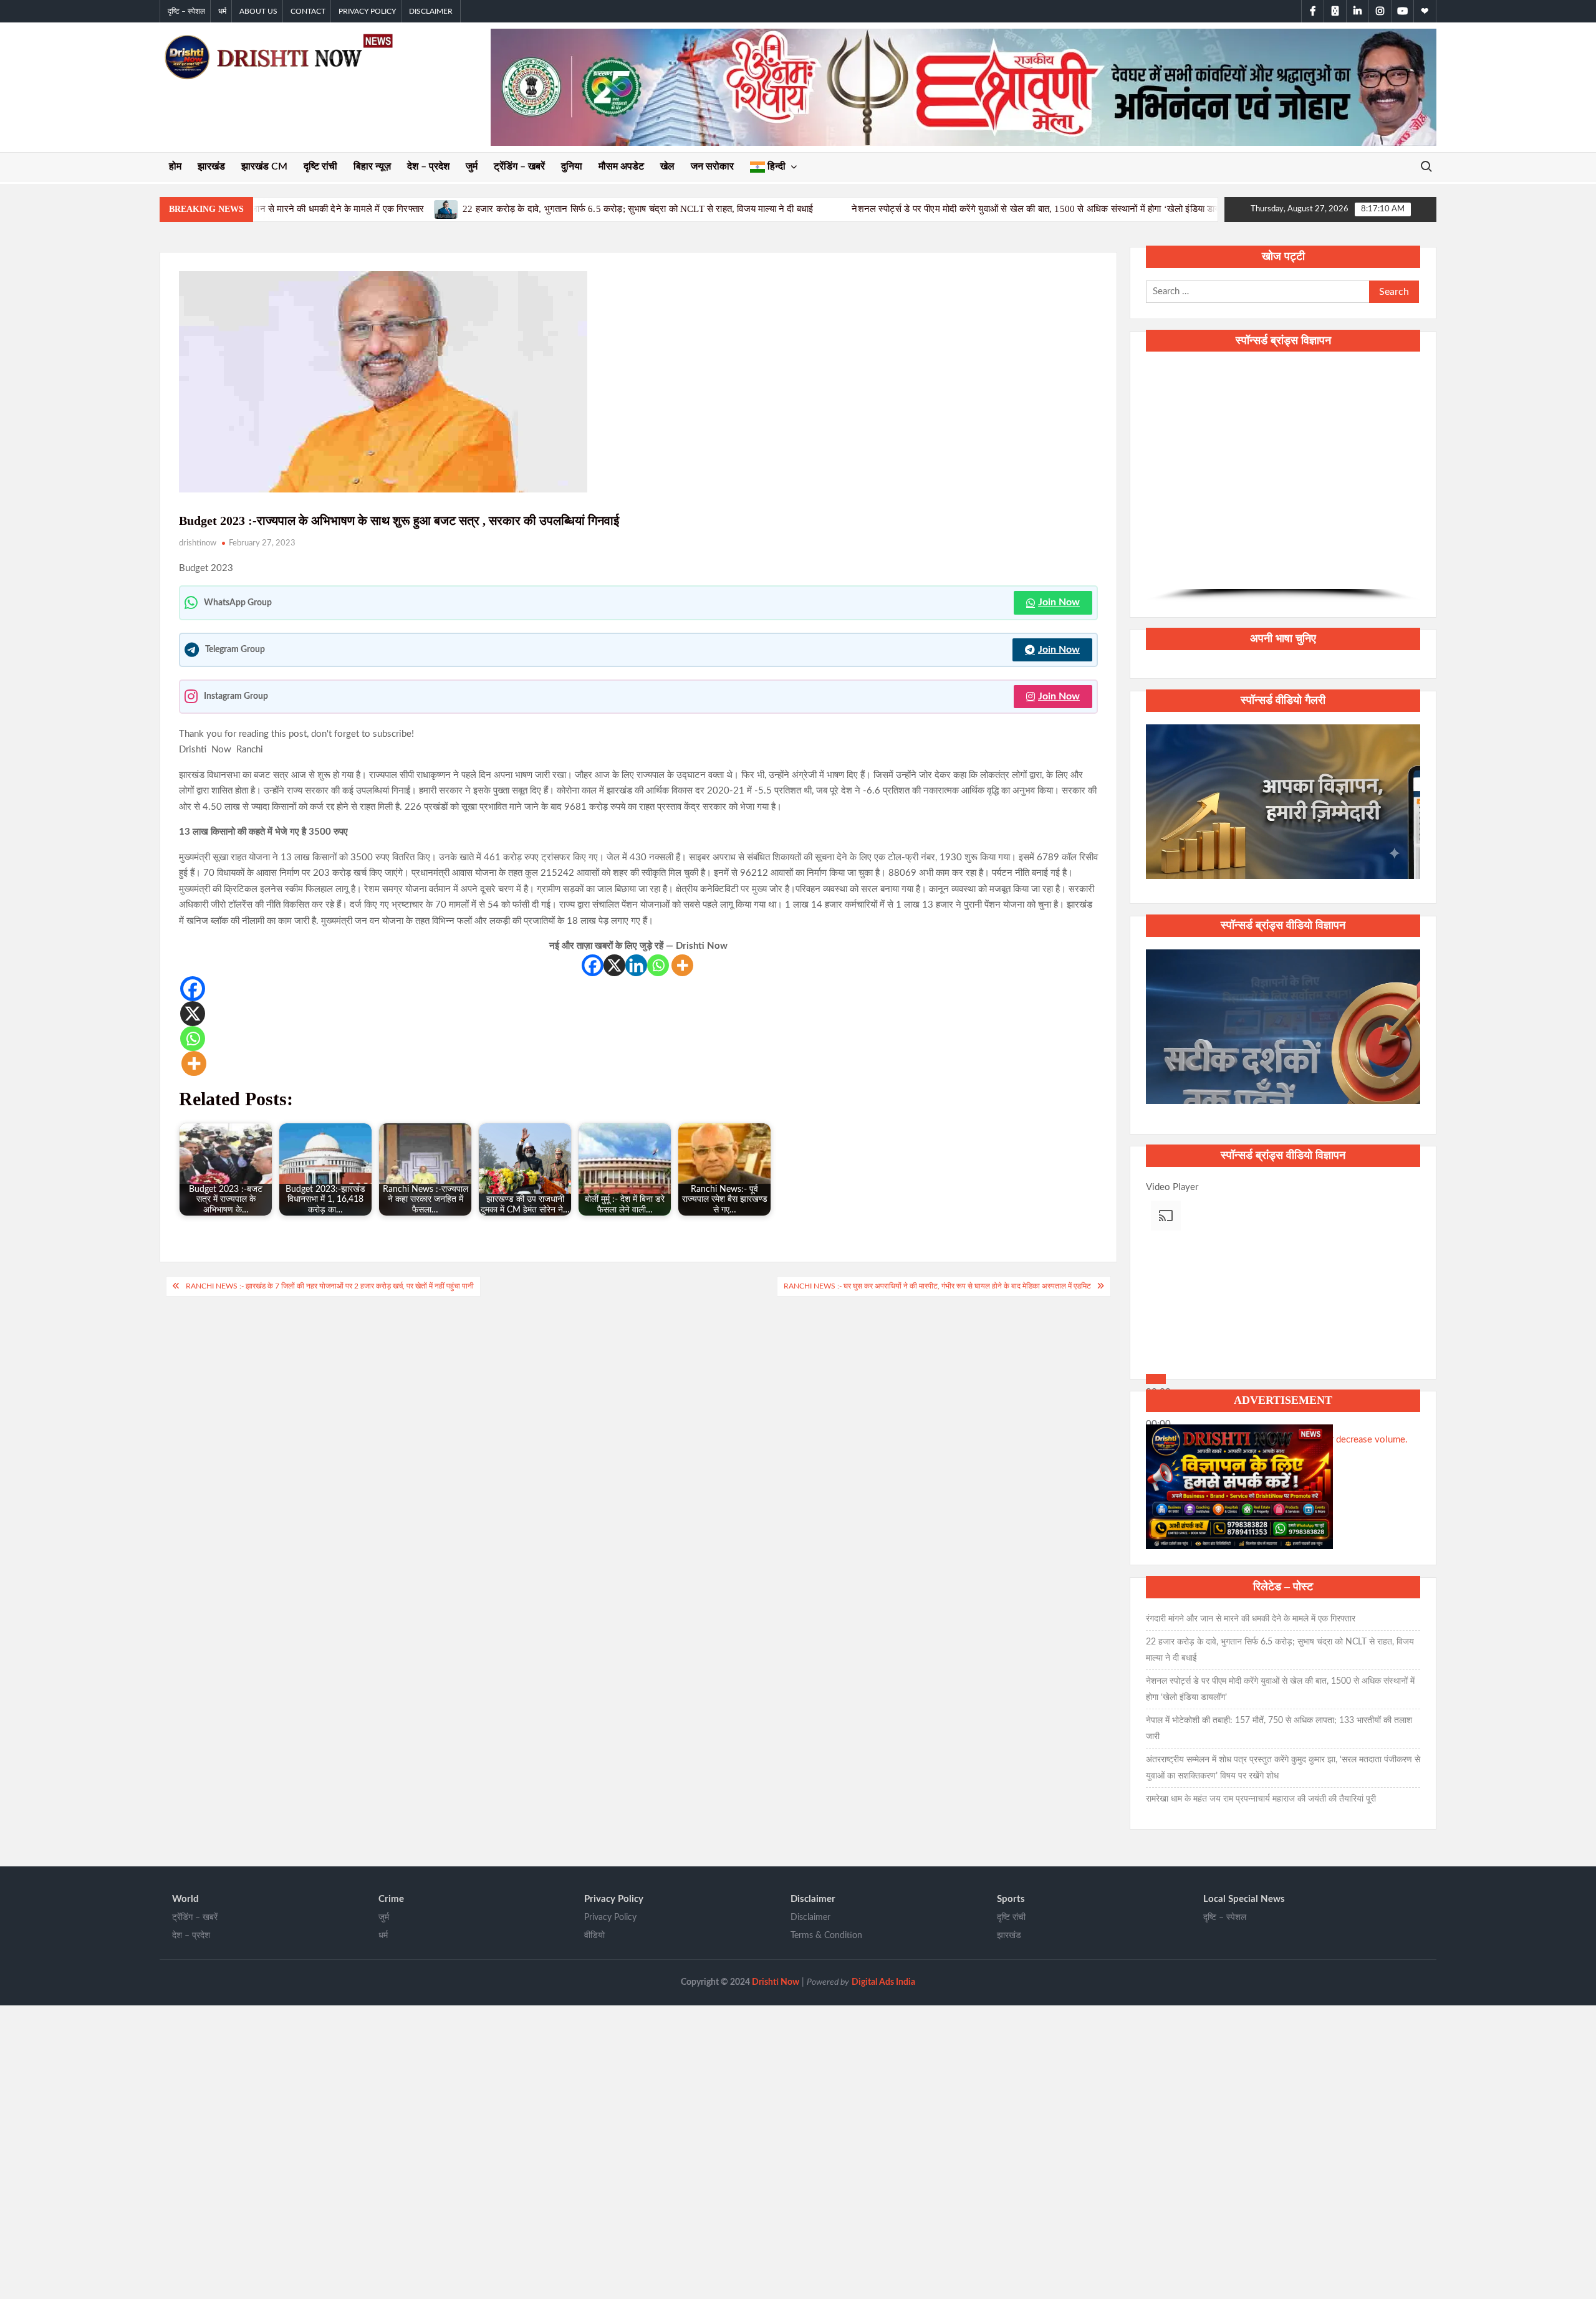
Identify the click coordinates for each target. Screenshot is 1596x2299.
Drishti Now (776, 1982)
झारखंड (211, 166)
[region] (1283, 482)
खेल (667, 166)
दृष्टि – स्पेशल (186, 11)
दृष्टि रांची (320, 166)
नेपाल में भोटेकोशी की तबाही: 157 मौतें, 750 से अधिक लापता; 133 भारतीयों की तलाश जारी (1177, 209)
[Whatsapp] (658, 965)
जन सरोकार (712, 166)
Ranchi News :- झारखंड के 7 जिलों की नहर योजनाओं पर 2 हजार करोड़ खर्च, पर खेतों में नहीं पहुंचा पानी (330, 1286)
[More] (682, 965)
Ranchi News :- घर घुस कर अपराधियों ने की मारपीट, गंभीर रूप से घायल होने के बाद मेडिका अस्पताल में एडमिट (937, 1286)
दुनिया (572, 166)
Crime (391, 1899)
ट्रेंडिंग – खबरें (519, 166)
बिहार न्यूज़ (372, 166)
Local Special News (1244, 1899)
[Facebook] (593, 965)
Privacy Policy (367, 11)
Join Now (1059, 602)
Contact (308, 11)
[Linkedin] (636, 965)
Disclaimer (431, 11)
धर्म (222, 11)
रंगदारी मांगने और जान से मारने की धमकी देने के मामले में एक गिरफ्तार (1251, 1619)
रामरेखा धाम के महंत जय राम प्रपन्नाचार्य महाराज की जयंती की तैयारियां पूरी (1261, 1799)
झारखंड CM (264, 166)
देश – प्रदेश (428, 166)
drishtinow (198, 543)
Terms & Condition (826, 1936)
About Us (258, 11)
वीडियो (594, 1936)
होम (175, 166)
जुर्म (472, 166)
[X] (614, 965)
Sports (1011, 1899)
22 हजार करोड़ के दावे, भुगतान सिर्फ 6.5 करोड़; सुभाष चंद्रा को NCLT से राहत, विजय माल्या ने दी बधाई (388, 209)
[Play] (1156, 1379)
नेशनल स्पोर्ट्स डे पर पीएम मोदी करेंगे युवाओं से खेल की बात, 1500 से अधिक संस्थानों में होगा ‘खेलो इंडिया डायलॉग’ (794, 209)
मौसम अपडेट (621, 166)
